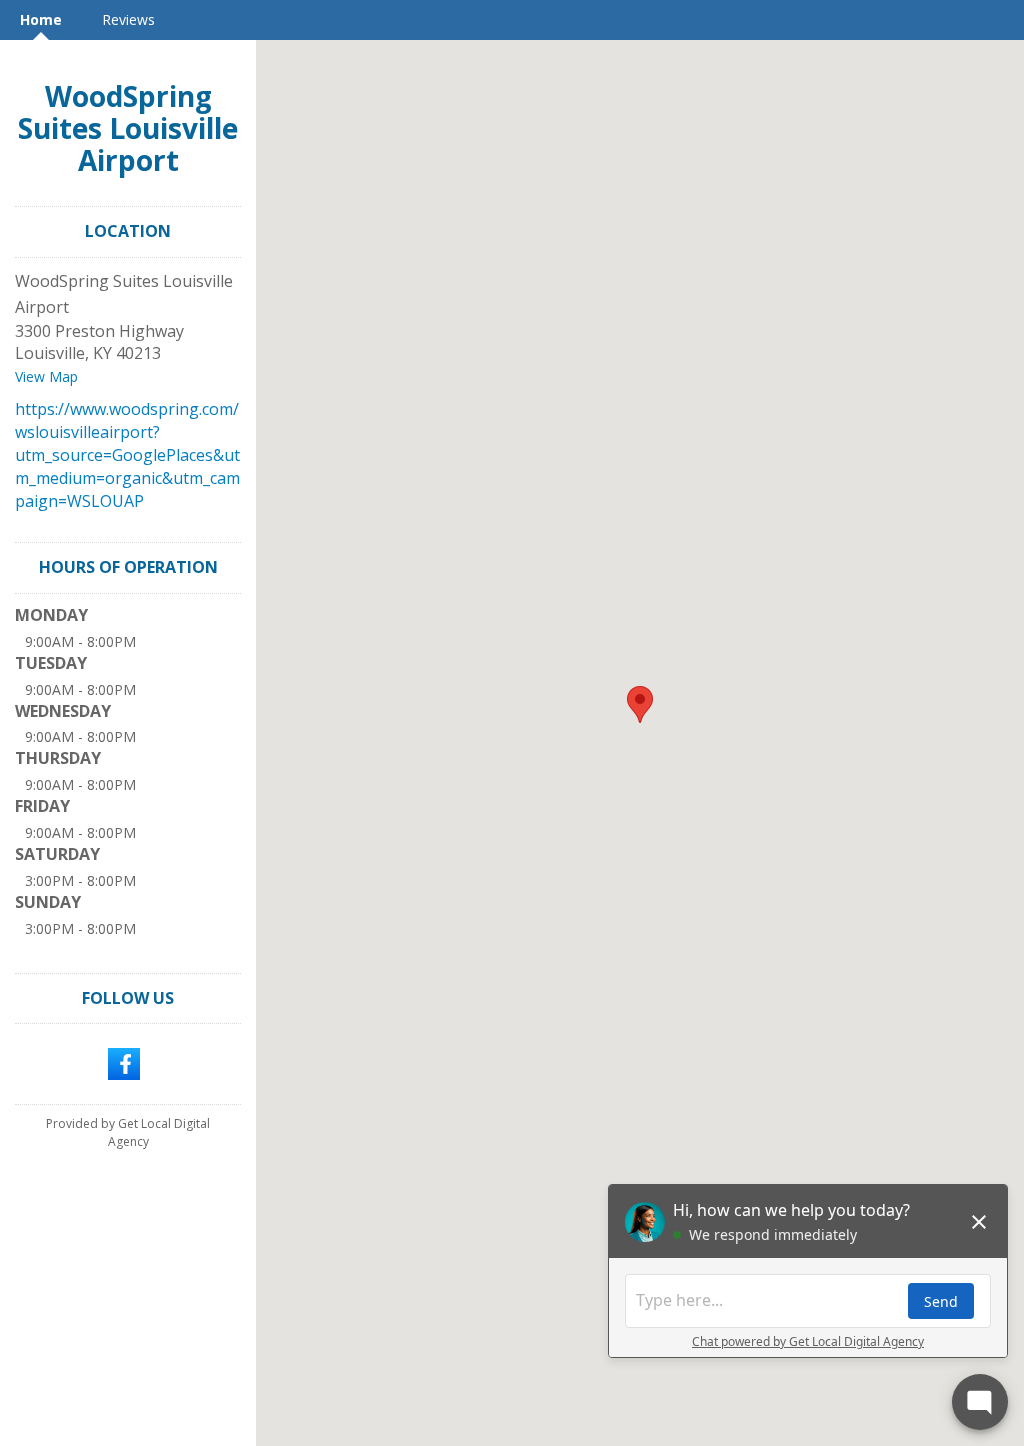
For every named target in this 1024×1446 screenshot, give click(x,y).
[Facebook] (124, 1063)
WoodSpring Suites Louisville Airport (128, 128)
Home (41, 19)
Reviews (128, 19)
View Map (46, 376)
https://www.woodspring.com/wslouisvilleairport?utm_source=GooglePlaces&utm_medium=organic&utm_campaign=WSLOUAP (127, 454)
